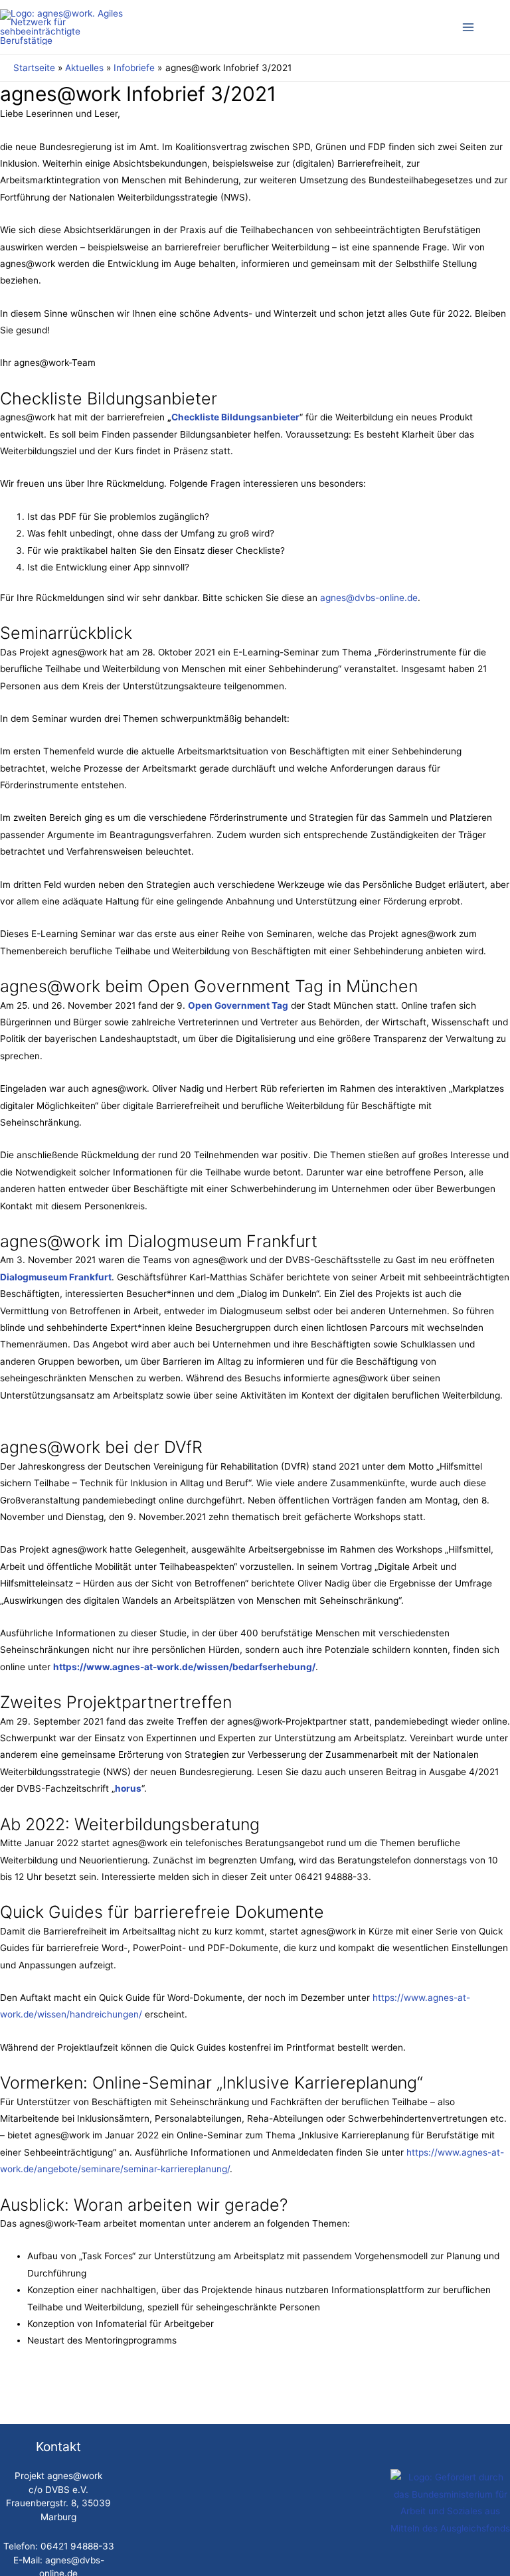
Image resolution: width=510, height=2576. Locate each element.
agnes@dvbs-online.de (369, 598)
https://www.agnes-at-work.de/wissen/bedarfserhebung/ (184, 1667)
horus (128, 1788)
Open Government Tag (238, 1005)
